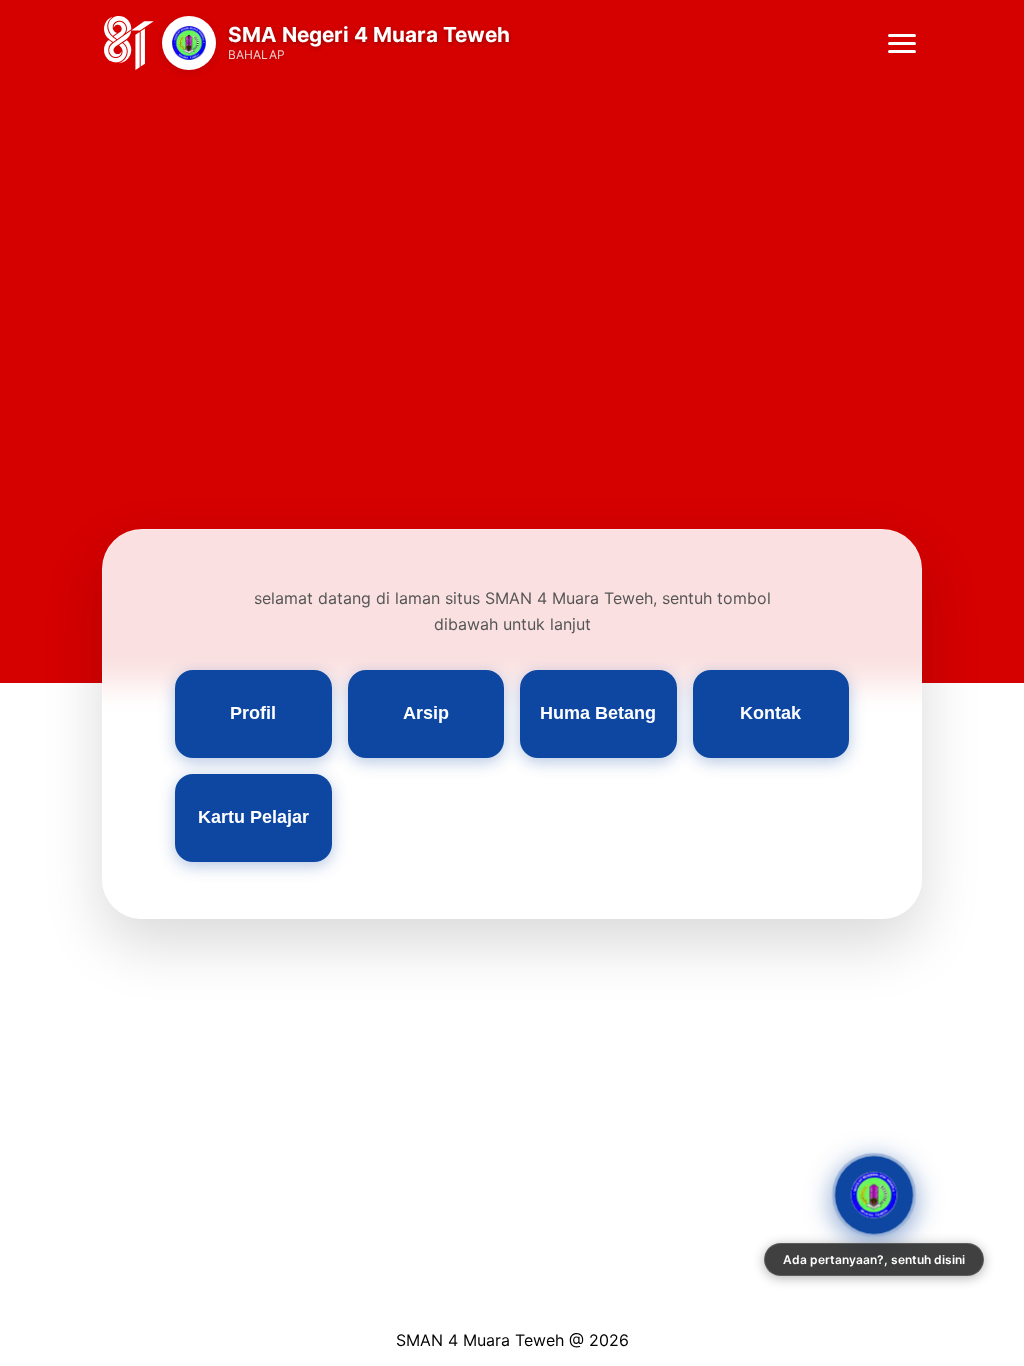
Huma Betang (598, 713)
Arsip (426, 713)
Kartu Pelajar (253, 817)
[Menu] (902, 43)
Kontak (770, 713)
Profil (253, 713)
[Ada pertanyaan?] (874, 1195)
